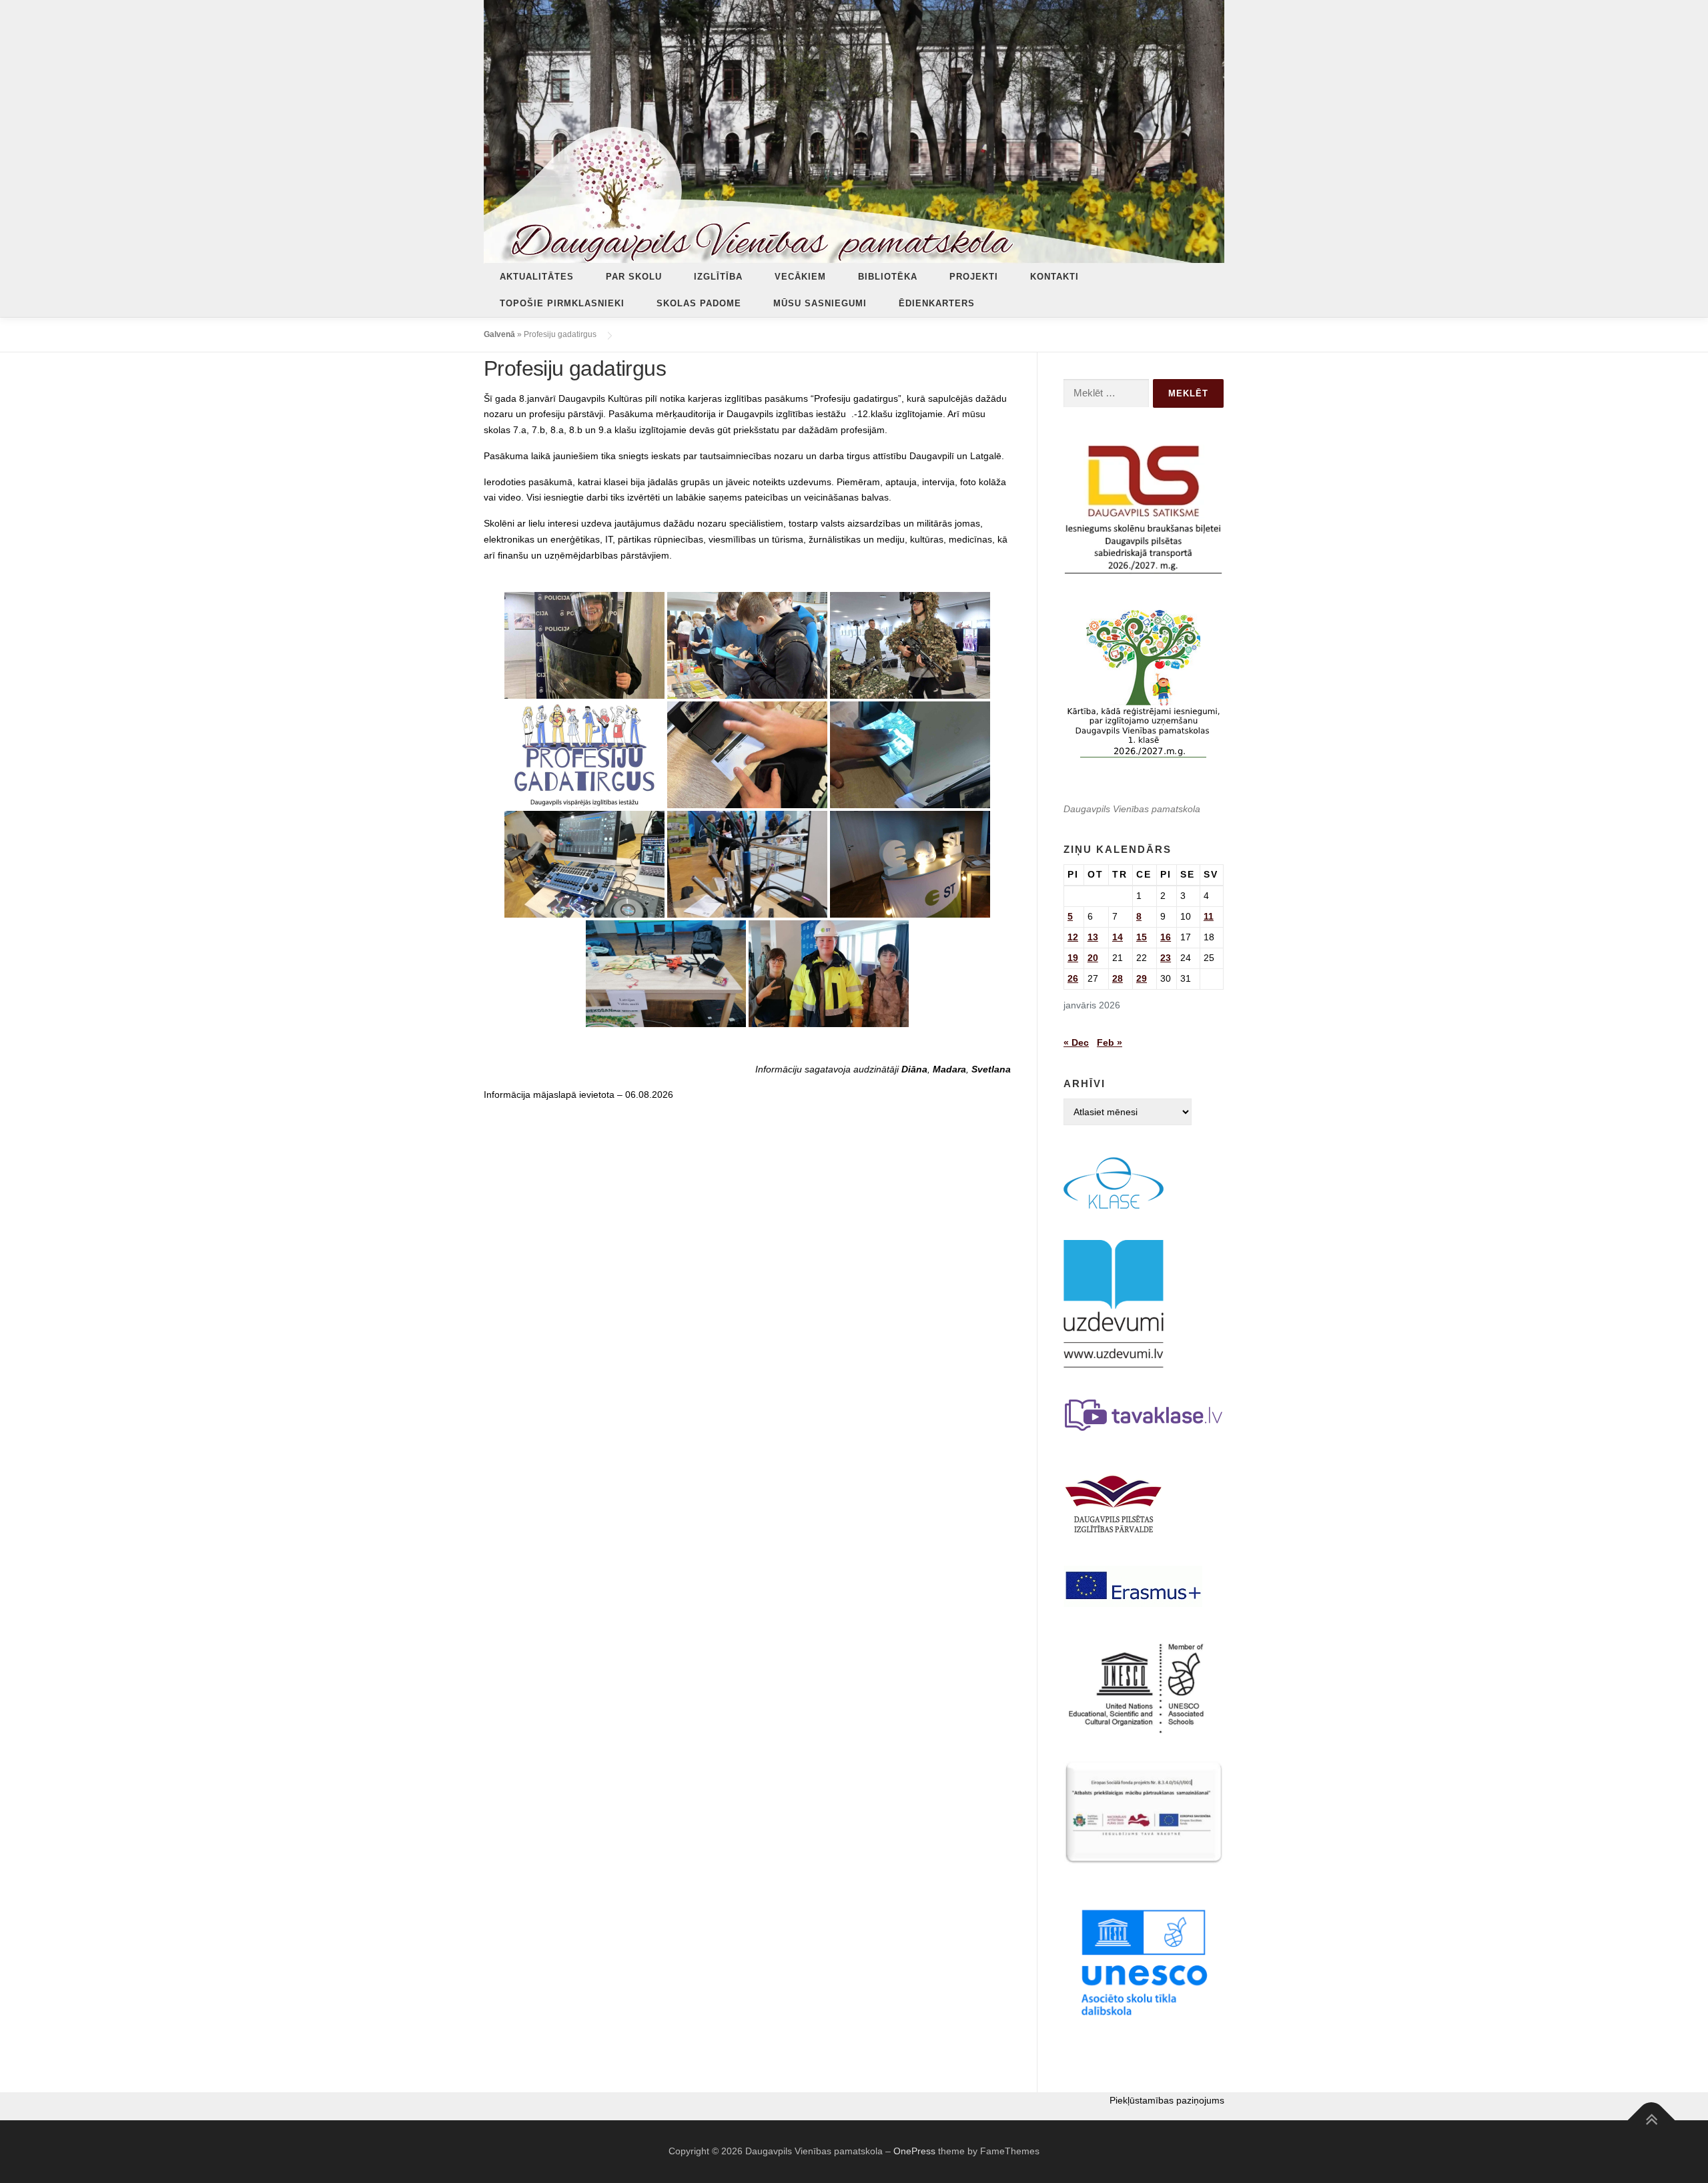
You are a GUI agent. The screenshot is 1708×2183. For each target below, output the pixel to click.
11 (1209, 916)
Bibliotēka (888, 277)
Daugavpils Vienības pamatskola (1132, 809)
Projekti (974, 277)
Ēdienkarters (937, 303)
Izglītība (718, 277)
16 (1166, 937)
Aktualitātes (537, 277)
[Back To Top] (1652, 2120)
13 (1093, 937)
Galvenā (499, 334)
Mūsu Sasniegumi (820, 303)
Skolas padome (699, 303)
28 (1118, 978)
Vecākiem (800, 277)
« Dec (1076, 1042)
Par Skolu (634, 277)
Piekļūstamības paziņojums (1167, 2100)
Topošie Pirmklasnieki (562, 303)
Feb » (1110, 1042)
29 (1142, 978)
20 (1093, 958)
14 (1118, 937)
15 (1142, 937)
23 (1166, 958)
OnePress (914, 2151)
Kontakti (1054, 277)
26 (1073, 978)
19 (1073, 958)
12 (1073, 937)
